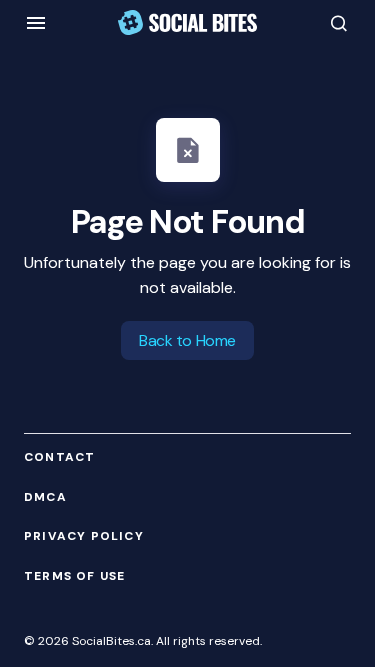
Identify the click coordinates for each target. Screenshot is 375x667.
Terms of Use (74, 576)
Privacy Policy (84, 536)
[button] (36, 23)
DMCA (45, 497)
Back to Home (187, 340)
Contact (59, 457)
